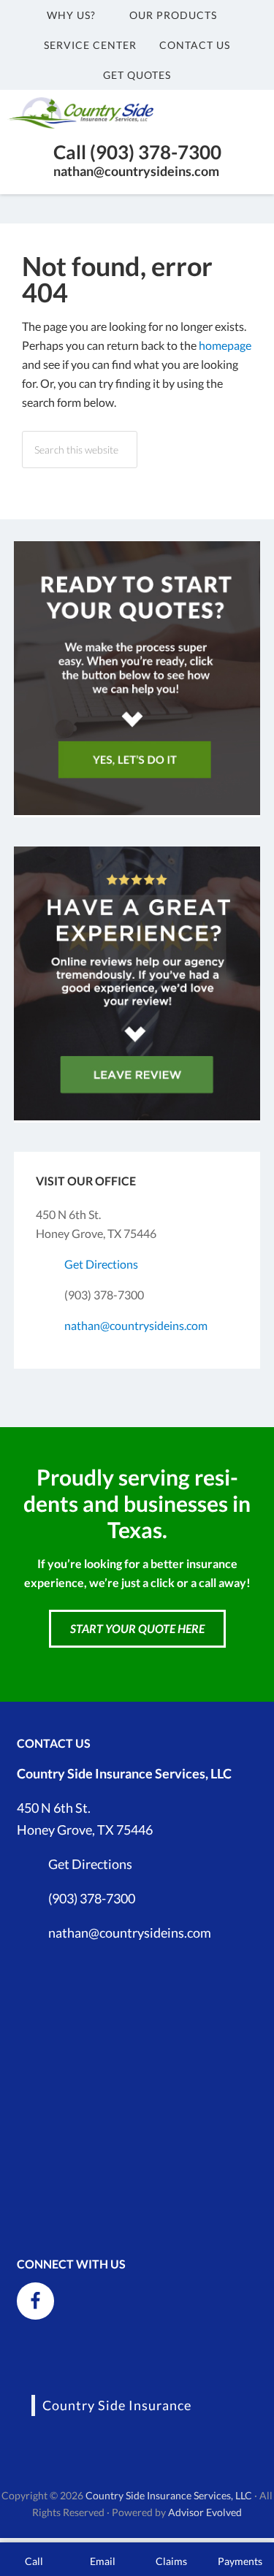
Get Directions (101, 1264)
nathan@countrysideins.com (136, 171)
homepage (225, 345)
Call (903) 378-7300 (137, 152)
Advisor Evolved (205, 2512)
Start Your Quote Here (137, 1628)
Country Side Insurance (117, 2405)
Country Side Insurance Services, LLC (169, 2495)
